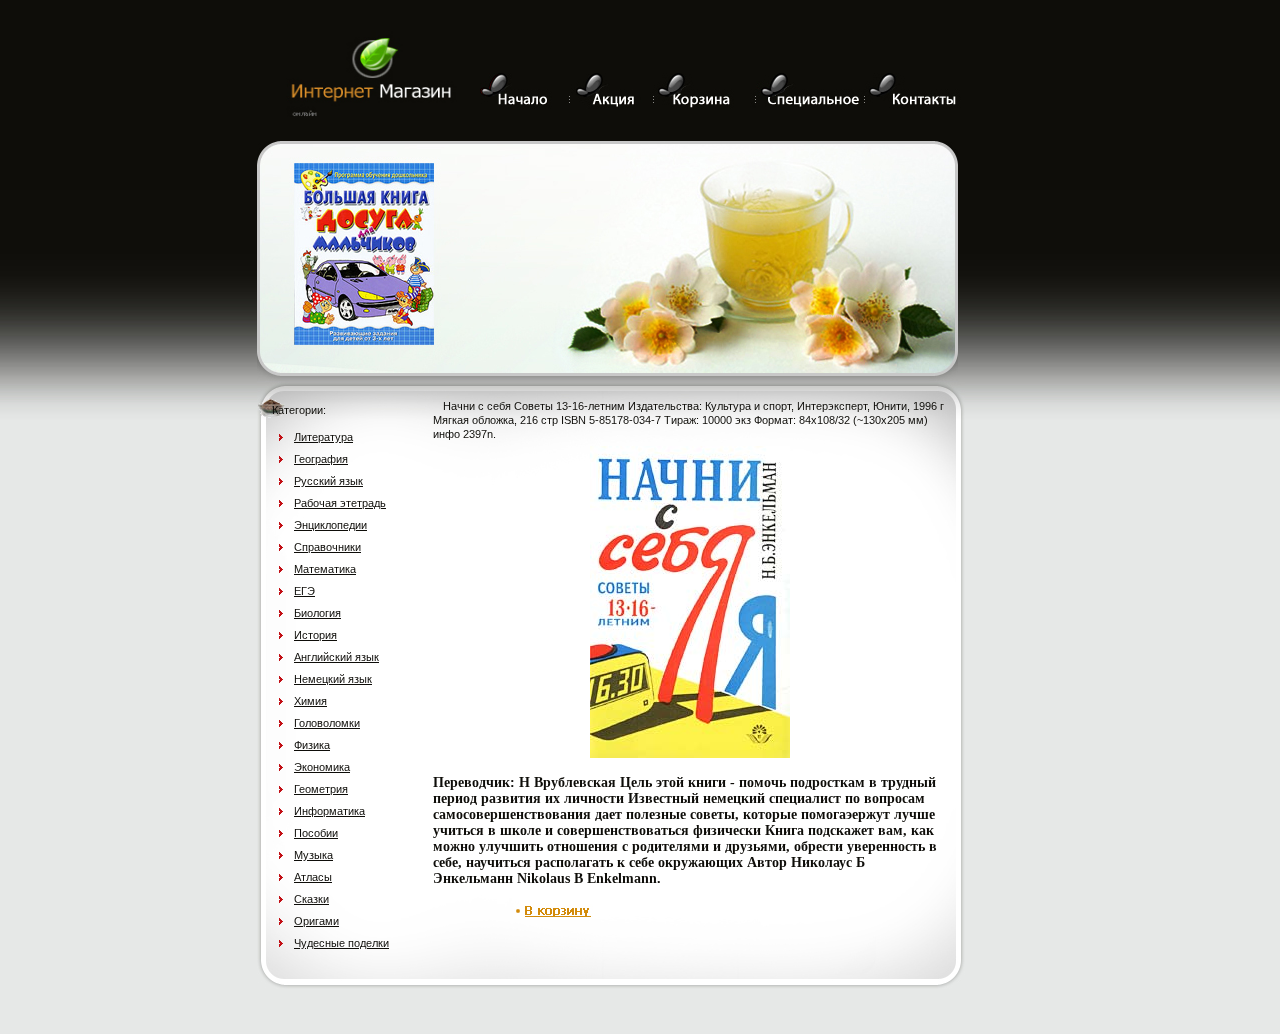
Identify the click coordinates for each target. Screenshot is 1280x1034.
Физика (312, 745)
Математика (325, 569)
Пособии (316, 833)
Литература (323, 437)
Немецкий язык (333, 679)
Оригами (316, 921)
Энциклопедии (330, 525)
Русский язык (328, 481)
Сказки (311, 899)
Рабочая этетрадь (340, 503)
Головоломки (327, 723)
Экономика (322, 767)
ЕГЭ (304, 591)
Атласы (313, 877)
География (321, 459)
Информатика (329, 811)
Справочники (327, 547)
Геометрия (321, 789)
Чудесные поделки (341, 943)
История (315, 635)
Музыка (313, 855)
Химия (310, 701)
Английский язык (336, 657)
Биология (317, 613)
